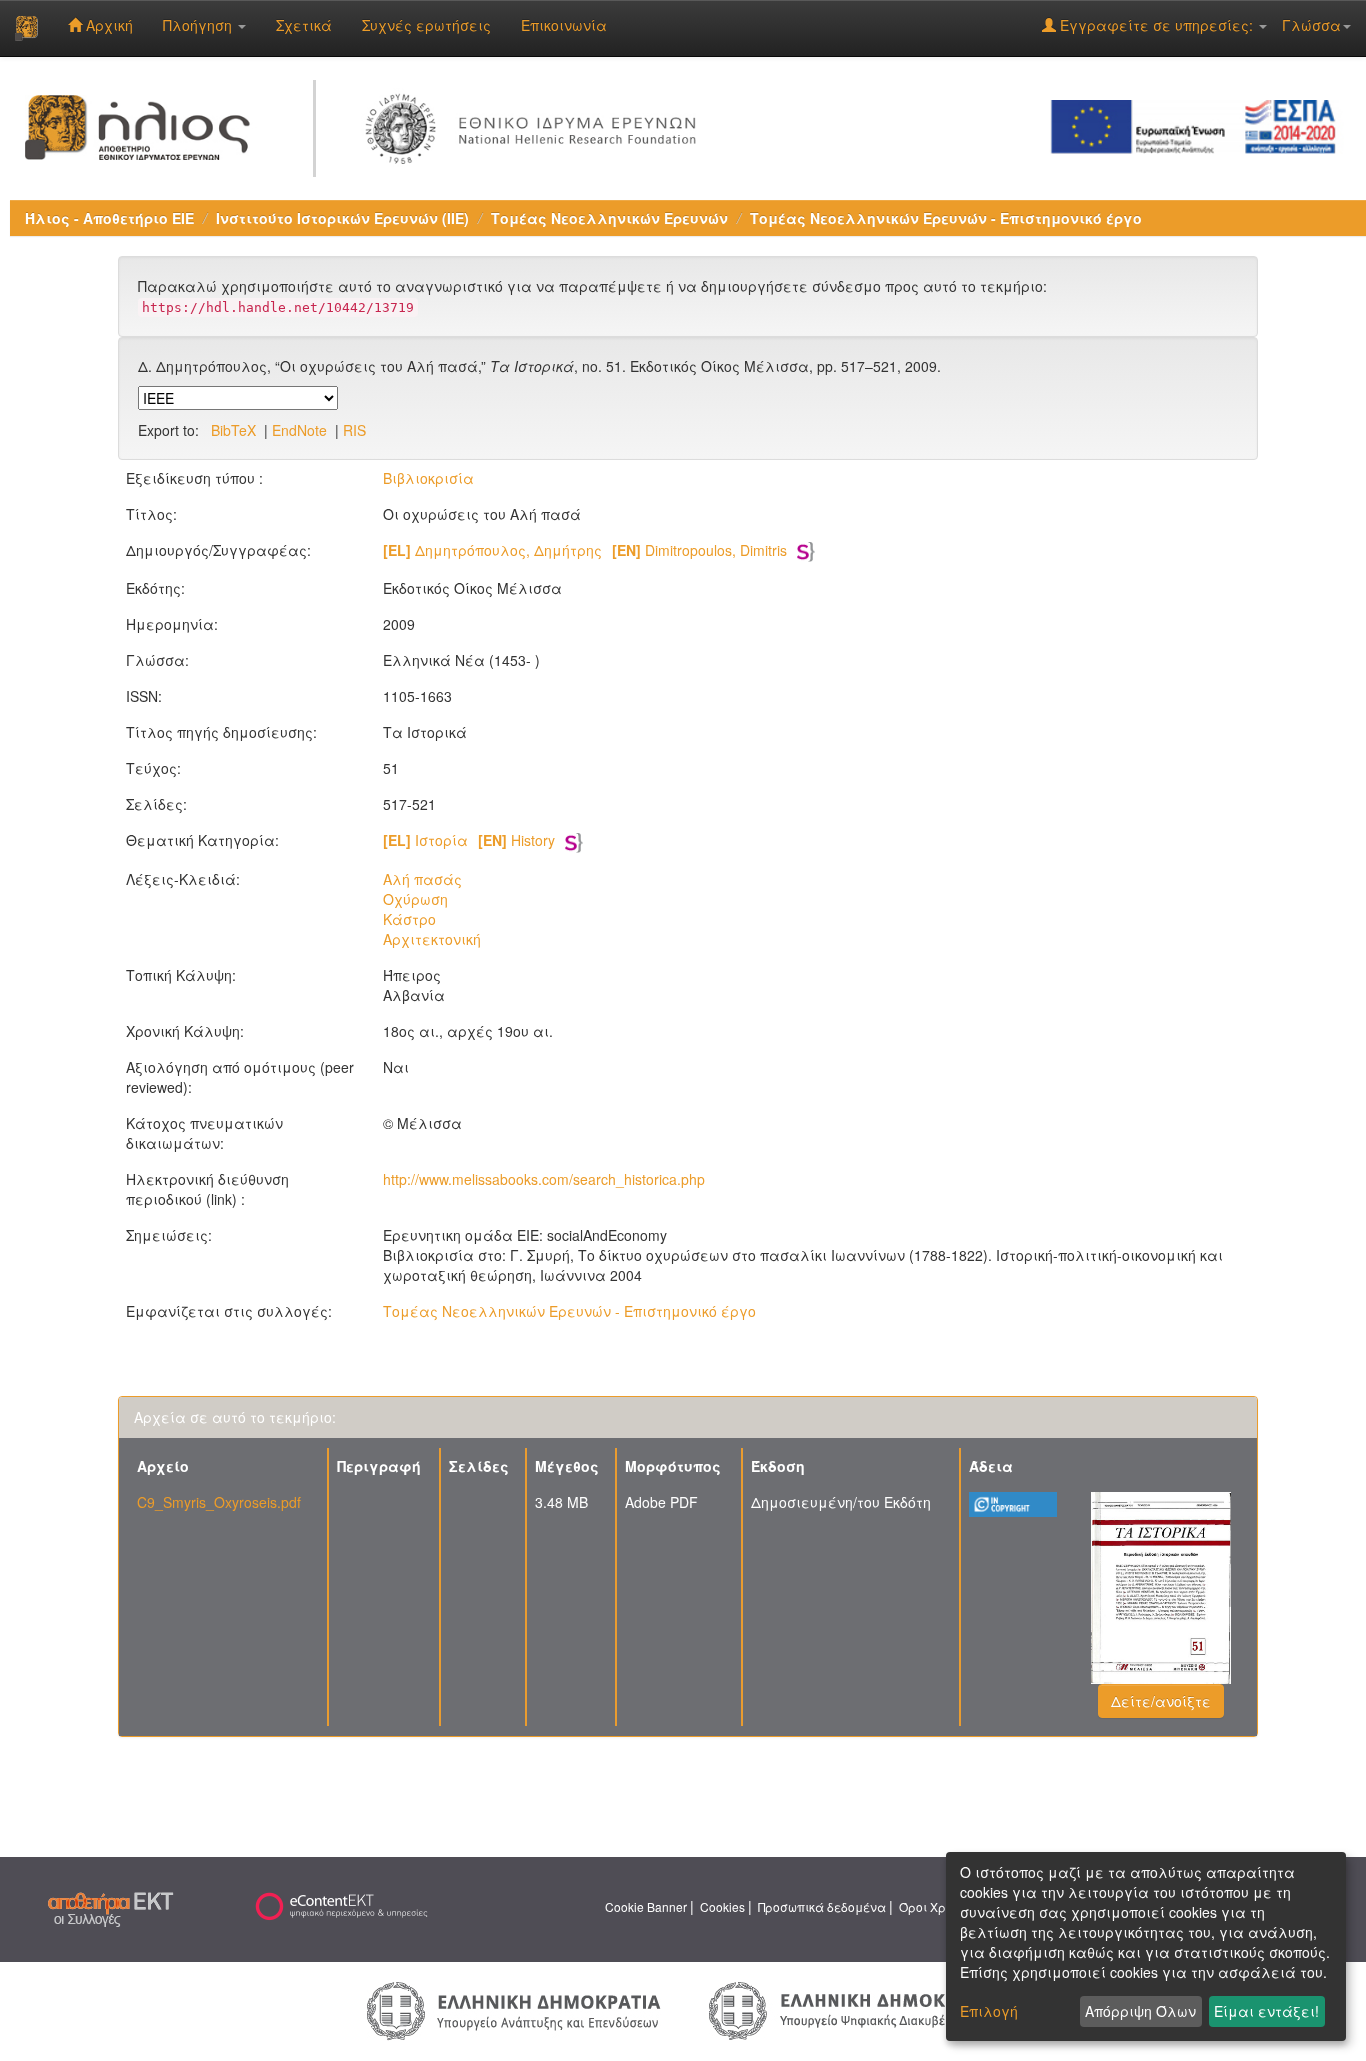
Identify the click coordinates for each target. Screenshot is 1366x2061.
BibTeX (233, 430)
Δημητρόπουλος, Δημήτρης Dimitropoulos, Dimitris (585, 550)
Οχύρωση (415, 899)
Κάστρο (409, 919)
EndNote (299, 430)
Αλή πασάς (422, 879)
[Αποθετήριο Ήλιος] (26, 28)
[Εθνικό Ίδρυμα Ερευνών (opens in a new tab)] (535, 125)
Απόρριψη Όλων (1140, 2011)
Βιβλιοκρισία (428, 478)
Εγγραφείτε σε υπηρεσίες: (1156, 25)
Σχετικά (304, 25)
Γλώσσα (1311, 25)
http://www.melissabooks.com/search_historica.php (544, 1179)
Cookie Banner (646, 1906)
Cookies (722, 1906)
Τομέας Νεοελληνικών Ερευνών (609, 218)
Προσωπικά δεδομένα (822, 1906)
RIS (354, 430)
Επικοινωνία (564, 25)
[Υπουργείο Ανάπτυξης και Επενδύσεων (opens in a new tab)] (514, 2009)
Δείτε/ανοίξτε (1161, 1701)
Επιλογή (989, 2011)
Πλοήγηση (199, 25)
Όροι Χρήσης (937, 1906)
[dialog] (1146, 1946)
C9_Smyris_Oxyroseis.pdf (219, 1502)
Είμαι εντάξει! (1266, 2011)
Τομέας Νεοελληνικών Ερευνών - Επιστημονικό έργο (946, 218)
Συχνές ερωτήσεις (426, 25)
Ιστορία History (469, 840)
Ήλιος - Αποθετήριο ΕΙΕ (109, 218)
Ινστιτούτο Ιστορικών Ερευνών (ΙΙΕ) (342, 218)
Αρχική (107, 25)
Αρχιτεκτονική (432, 939)
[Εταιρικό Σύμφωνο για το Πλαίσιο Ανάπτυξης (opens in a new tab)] (1200, 125)
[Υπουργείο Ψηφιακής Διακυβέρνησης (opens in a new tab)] (852, 2008)
